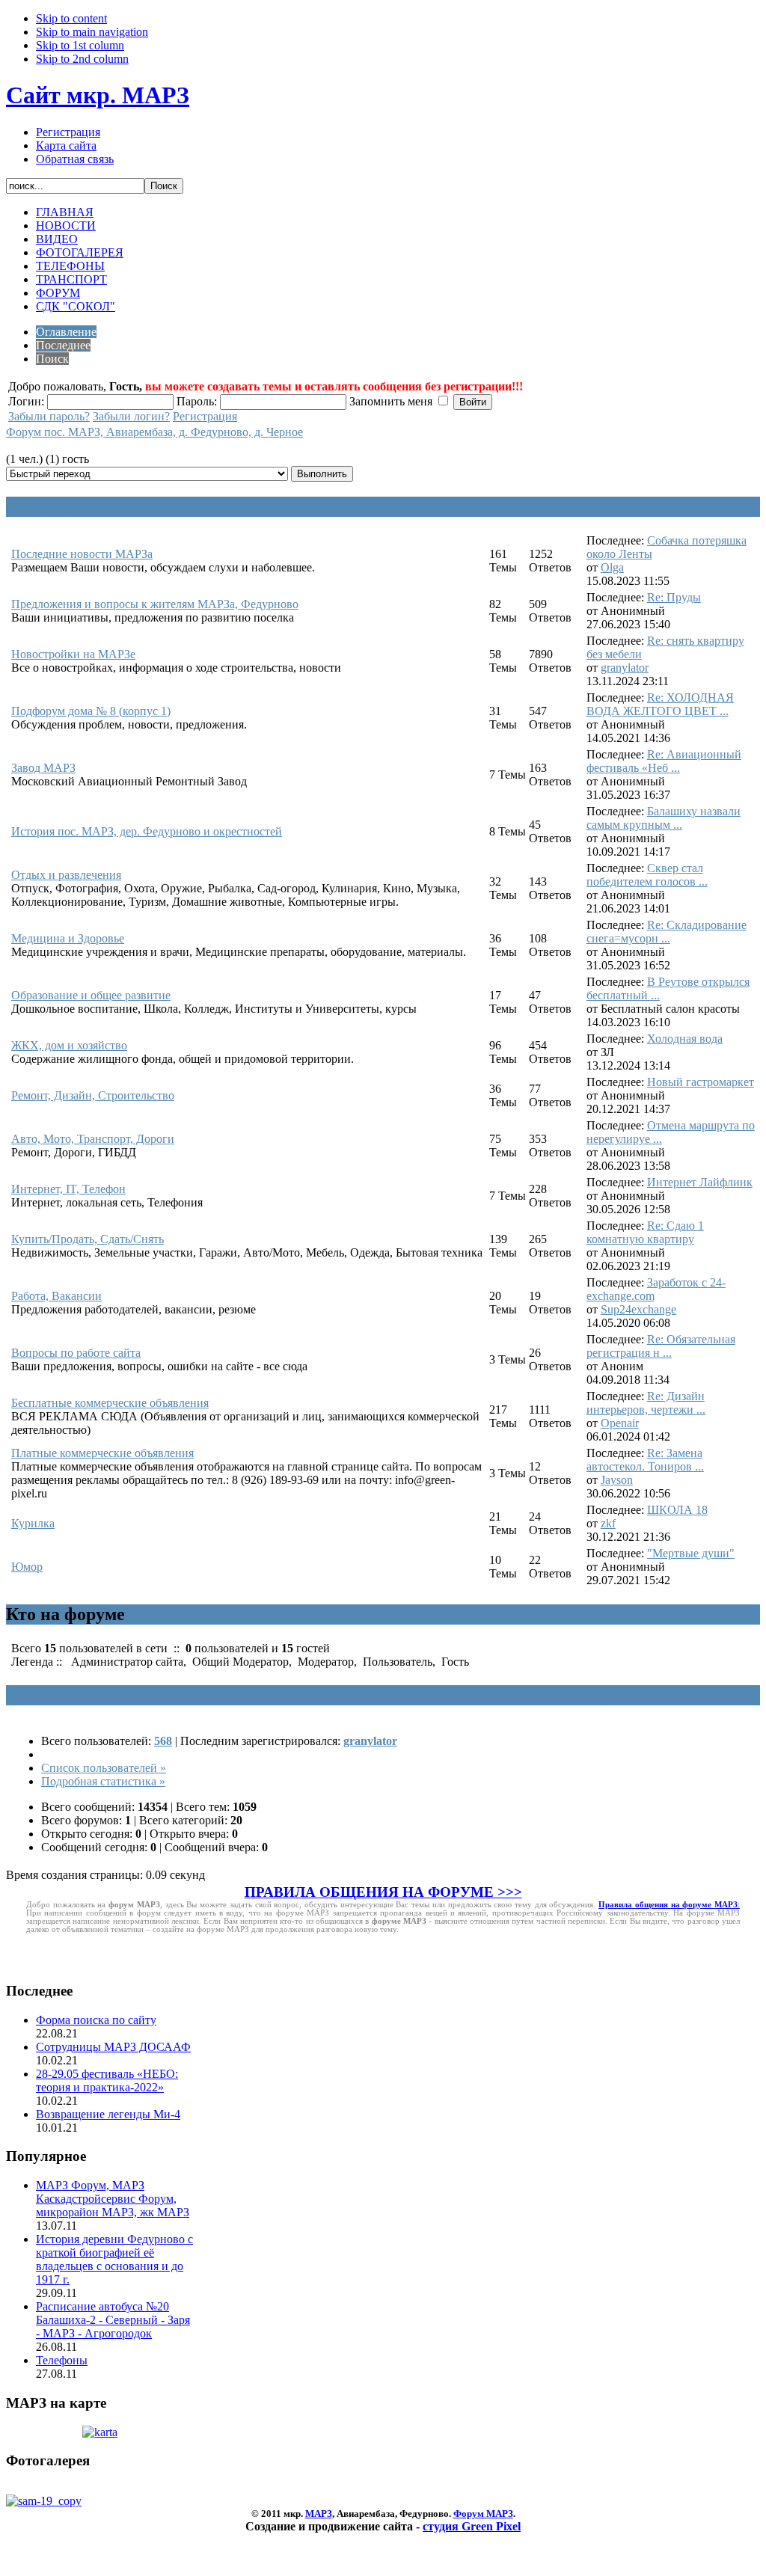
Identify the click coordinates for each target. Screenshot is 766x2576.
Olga (612, 567)
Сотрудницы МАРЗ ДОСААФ (113, 2047)
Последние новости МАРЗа (82, 554)
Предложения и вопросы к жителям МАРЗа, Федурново (155, 604)
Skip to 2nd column (82, 59)
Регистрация (68, 132)
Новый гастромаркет (701, 1082)
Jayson (617, 1480)
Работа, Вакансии (56, 1296)
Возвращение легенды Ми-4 (108, 2114)
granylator (625, 668)
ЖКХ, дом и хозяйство (69, 1045)
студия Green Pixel (472, 2526)
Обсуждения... (63, 506)
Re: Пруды (674, 597)
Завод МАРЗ (43, 768)
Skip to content (71, 18)
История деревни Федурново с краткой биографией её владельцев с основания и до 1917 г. (114, 2259)
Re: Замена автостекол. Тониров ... (645, 1460)
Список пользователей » (104, 1768)
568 (163, 1741)
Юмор (27, 1567)
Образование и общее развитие (91, 995)
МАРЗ (319, 2514)
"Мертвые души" (691, 1553)
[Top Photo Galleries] (44, 2501)
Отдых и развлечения (66, 875)
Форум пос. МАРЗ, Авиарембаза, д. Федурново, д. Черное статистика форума (319, 1695)
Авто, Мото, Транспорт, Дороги (93, 1139)
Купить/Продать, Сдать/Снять (88, 1239)
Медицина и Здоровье (68, 938)
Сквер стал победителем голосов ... (647, 875)
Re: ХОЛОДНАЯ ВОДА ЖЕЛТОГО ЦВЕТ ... (660, 704)
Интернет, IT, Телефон (68, 1189)
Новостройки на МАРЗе (73, 654)
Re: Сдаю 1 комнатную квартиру (645, 1232)
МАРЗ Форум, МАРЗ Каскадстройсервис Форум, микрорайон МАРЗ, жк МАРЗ (113, 2199)
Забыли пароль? (49, 416)
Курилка (33, 1523)
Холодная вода (685, 1039)
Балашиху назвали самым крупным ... (664, 818)
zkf (608, 1523)
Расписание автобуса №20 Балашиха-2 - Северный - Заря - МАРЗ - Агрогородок (113, 2320)
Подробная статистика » (103, 1781)
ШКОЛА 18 (677, 1510)
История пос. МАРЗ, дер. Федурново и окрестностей (147, 831)
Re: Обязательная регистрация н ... (661, 1346)
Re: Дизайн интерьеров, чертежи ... (646, 1403)
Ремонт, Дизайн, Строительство (93, 1095)
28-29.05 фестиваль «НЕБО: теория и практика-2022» (107, 2080)
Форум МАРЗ (483, 2514)
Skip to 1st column (80, 45)
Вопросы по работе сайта (76, 1353)
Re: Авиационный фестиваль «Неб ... (664, 761)
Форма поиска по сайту (96, 2020)
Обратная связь (75, 159)
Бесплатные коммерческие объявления (110, 1403)
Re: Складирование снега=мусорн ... (667, 932)
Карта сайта (66, 145)
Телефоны (62, 2360)
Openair (620, 1423)
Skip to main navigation (92, 32)
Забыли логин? (131, 416)
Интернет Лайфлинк (700, 1182)
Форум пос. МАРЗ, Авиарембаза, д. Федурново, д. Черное (154, 432)
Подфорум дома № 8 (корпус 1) (91, 711)
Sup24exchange (638, 1309)
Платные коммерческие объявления (102, 1453)
